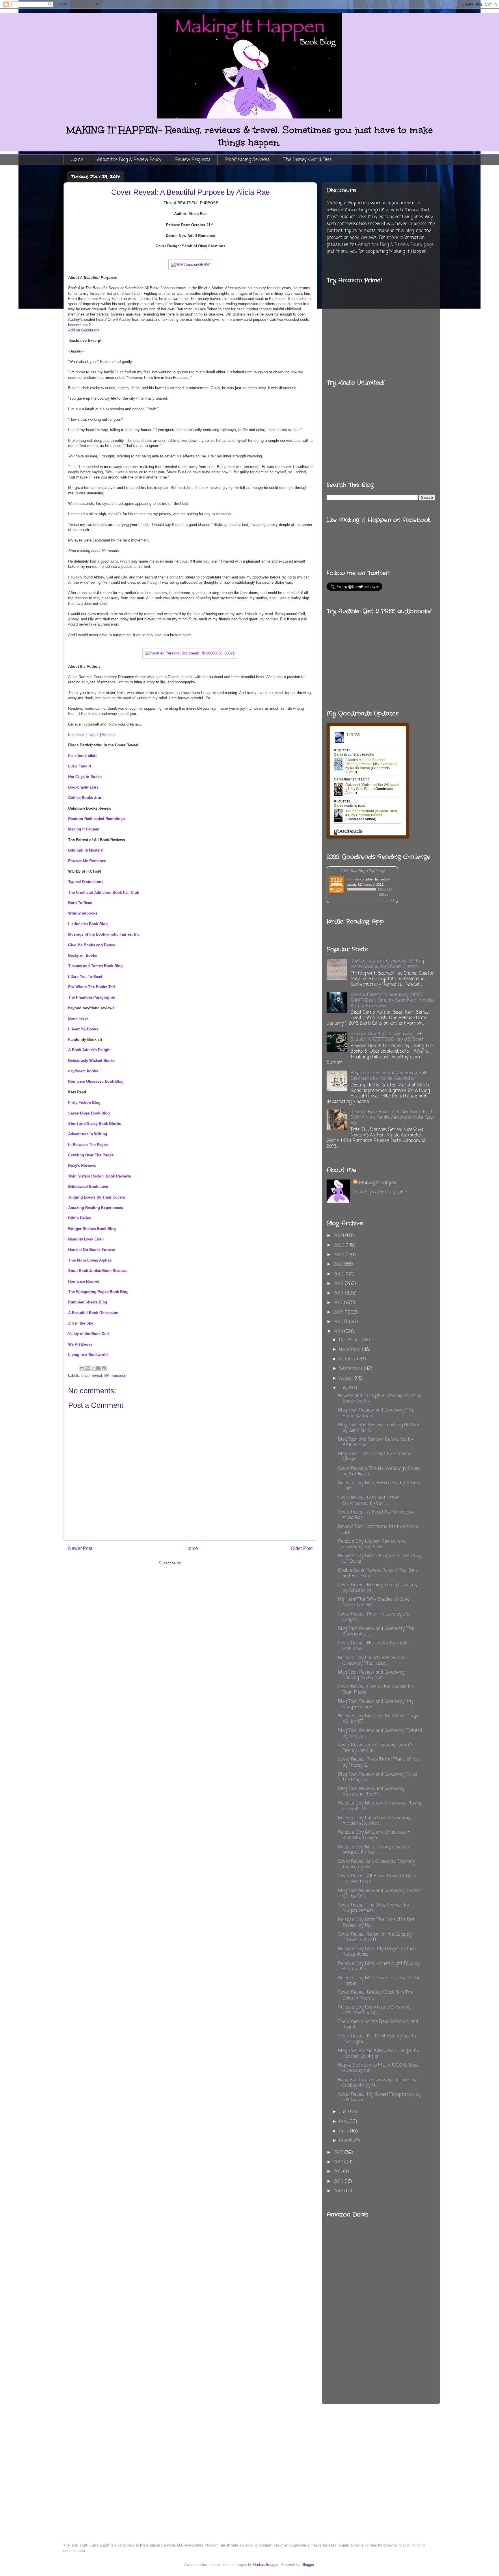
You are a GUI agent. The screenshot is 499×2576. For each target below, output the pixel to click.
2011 (338, 2172)
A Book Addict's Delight (89, 1050)
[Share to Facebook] (98, 1368)
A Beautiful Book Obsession (93, 1313)
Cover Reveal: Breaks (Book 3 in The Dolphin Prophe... (375, 1995)
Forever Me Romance (87, 861)
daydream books (83, 1071)
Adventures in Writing (88, 1134)
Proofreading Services (247, 160)
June (345, 2112)
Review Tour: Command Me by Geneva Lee (378, 1530)
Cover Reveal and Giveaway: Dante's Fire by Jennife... (376, 1748)
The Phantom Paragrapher (92, 997)
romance (119, 1376)
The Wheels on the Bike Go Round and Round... (378, 2025)
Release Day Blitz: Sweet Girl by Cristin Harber (379, 1981)
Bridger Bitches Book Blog (92, 1229)
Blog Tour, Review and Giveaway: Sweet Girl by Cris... (379, 1894)
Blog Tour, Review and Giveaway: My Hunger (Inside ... (376, 1704)
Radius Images (266, 2565)
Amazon (109, 735)
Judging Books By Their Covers (97, 1197)
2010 (339, 2182)
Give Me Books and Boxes (92, 945)
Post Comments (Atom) (202, 1563)
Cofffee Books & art (85, 798)
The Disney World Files (308, 160)
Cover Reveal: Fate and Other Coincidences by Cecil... (369, 1501)
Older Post (302, 1548)
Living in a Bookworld (88, 1355)
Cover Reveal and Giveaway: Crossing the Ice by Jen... (377, 1864)
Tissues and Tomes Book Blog (95, 966)
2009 (340, 2191)
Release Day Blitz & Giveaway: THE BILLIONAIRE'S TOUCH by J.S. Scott (387, 1037)
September (352, 1369)
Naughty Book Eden (86, 1239)
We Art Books (80, 1344)
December (350, 1340)
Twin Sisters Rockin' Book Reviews (99, 1176)
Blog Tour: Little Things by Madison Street (375, 1457)
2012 (339, 2162)
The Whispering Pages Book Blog (98, 1292)
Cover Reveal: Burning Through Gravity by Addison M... (378, 1588)
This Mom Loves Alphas (90, 1260)
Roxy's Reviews (82, 1165)
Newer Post (80, 1548)
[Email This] (82, 1368)
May (344, 2122)
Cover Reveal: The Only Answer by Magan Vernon (374, 1908)
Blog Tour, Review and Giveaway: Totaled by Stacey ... (380, 1734)
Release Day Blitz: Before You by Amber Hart (379, 1486)
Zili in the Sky (81, 1323)
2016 (339, 1312)
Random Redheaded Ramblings (96, 819)
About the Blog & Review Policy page (396, 245)
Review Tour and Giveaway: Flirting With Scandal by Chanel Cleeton (387, 964)
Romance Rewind (84, 1281)
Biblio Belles (80, 1218)
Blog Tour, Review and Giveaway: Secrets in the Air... (372, 1792)
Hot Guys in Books (85, 777)
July (344, 1388)
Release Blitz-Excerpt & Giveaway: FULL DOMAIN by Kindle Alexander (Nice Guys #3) (393, 1118)
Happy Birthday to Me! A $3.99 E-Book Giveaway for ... (378, 2068)
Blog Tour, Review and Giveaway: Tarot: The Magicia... (378, 1777)
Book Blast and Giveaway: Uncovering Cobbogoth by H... (377, 2083)
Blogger (308, 2565)
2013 (339, 2153)
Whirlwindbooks (83, 913)
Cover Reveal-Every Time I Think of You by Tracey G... (378, 1762)
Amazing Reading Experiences (96, 1208)
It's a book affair (82, 756)
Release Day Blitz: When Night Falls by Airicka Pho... (379, 1966)
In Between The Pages (88, 1145)
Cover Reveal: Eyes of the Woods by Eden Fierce (376, 1690)
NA (107, 1376)
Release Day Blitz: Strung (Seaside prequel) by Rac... (374, 1850)
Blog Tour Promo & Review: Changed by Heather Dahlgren (379, 2054)
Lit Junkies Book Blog (88, 924)
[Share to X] (93, 1368)
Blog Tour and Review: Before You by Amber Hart (376, 1442)
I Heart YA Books (83, 1029)
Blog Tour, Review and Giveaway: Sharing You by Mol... (372, 1675)
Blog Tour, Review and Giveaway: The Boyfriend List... (376, 1632)
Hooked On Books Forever (92, 1250)
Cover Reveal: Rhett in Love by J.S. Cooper (374, 1617)
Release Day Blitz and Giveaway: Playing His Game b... (380, 1806)
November (351, 1350)
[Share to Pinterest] (104, 1368)
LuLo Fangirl (80, 766)
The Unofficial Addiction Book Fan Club (104, 892)
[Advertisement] (407, 2296)
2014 (339, 1332)
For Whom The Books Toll (92, 987)
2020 (340, 1274)
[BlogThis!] (87, 1368)
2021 (339, 1264)
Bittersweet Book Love (88, 1187)
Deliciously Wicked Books (91, 1061)
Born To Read (80, 903)
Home (77, 160)
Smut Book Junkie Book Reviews (98, 1271)
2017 (339, 1303)
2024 (339, 1236)
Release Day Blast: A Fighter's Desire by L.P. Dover (380, 1559)
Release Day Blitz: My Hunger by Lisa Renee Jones (377, 1952)
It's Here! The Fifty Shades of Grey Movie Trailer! (374, 1602)
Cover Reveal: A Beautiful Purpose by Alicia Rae (376, 1515)
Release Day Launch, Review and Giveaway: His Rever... (372, 1544)
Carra (350, 879)
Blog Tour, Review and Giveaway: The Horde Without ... (376, 1413)
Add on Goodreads (84, 330)
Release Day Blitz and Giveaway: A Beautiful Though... (374, 1835)
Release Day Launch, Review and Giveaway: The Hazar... (372, 1661)
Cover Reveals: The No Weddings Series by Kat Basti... (379, 1471)
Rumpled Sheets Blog (88, 1302)
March (347, 2141)
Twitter (93, 735)
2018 (339, 1293)
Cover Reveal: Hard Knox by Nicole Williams (373, 1646)
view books (389, 900)
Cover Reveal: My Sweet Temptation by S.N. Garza (379, 2097)
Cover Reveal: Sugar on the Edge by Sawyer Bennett (375, 1937)
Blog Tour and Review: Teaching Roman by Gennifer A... (379, 1428)
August (347, 1379)
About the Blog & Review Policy (129, 160)
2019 (339, 1284)
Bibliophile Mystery (85, 850)
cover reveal (92, 1376)
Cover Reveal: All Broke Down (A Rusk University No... (377, 1879)
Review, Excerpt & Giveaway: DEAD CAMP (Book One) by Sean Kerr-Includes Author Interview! (393, 1000)
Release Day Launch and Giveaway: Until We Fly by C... (375, 2010)
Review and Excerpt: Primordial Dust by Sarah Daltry (380, 1399)
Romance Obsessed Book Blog (96, 1081)
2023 (340, 1245)
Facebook (76, 735)
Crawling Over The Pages (91, 1155)
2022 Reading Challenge (363, 870)
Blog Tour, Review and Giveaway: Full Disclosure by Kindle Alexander (388, 1076)
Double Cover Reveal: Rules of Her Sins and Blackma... (378, 1573)
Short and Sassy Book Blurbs (95, 1124)
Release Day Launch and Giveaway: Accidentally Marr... (375, 1821)
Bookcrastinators (83, 787)
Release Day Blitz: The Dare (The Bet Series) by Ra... (376, 1923)
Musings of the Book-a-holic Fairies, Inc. (104, 934)
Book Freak (78, 1018)
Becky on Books (83, 955)
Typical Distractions (86, 882)
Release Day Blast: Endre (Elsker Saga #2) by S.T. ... (378, 1719)
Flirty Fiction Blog (84, 1102)
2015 (339, 1322)
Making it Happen (84, 829)
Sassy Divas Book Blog (89, 1113)
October (348, 1359)
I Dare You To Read (85, 977)
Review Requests (193, 160)
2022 (340, 1255)
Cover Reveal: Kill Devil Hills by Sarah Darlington (377, 2039)
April (345, 2131)
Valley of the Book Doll (89, 1334)
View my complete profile (380, 1192)
